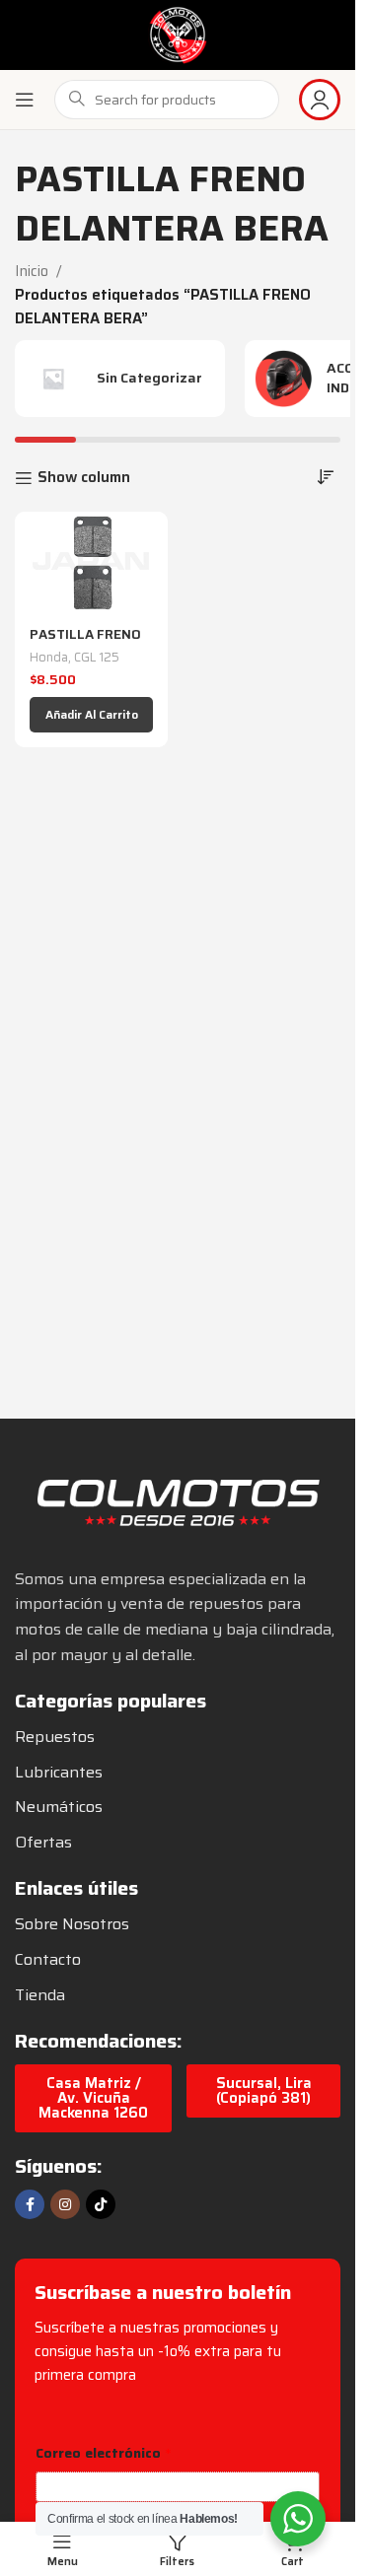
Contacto (48, 1959)
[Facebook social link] (30, 2204)
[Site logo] (178, 34)
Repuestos (55, 1737)
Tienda (40, 1995)
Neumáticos (59, 1807)
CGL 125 (97, 657)
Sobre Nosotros (72, 1924)
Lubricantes (59, 1772)
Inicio (32, 271)
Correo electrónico (104, 2453)
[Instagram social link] (65, 2204)
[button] (91, 715)
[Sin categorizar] (120, 379)
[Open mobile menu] (25, 100)
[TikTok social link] (101, 2204)
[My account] (320, 100)
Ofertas (43, 1842)
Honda (49, 657)
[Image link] (178, 1500)
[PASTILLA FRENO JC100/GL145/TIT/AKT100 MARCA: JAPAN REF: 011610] (91, 562)
